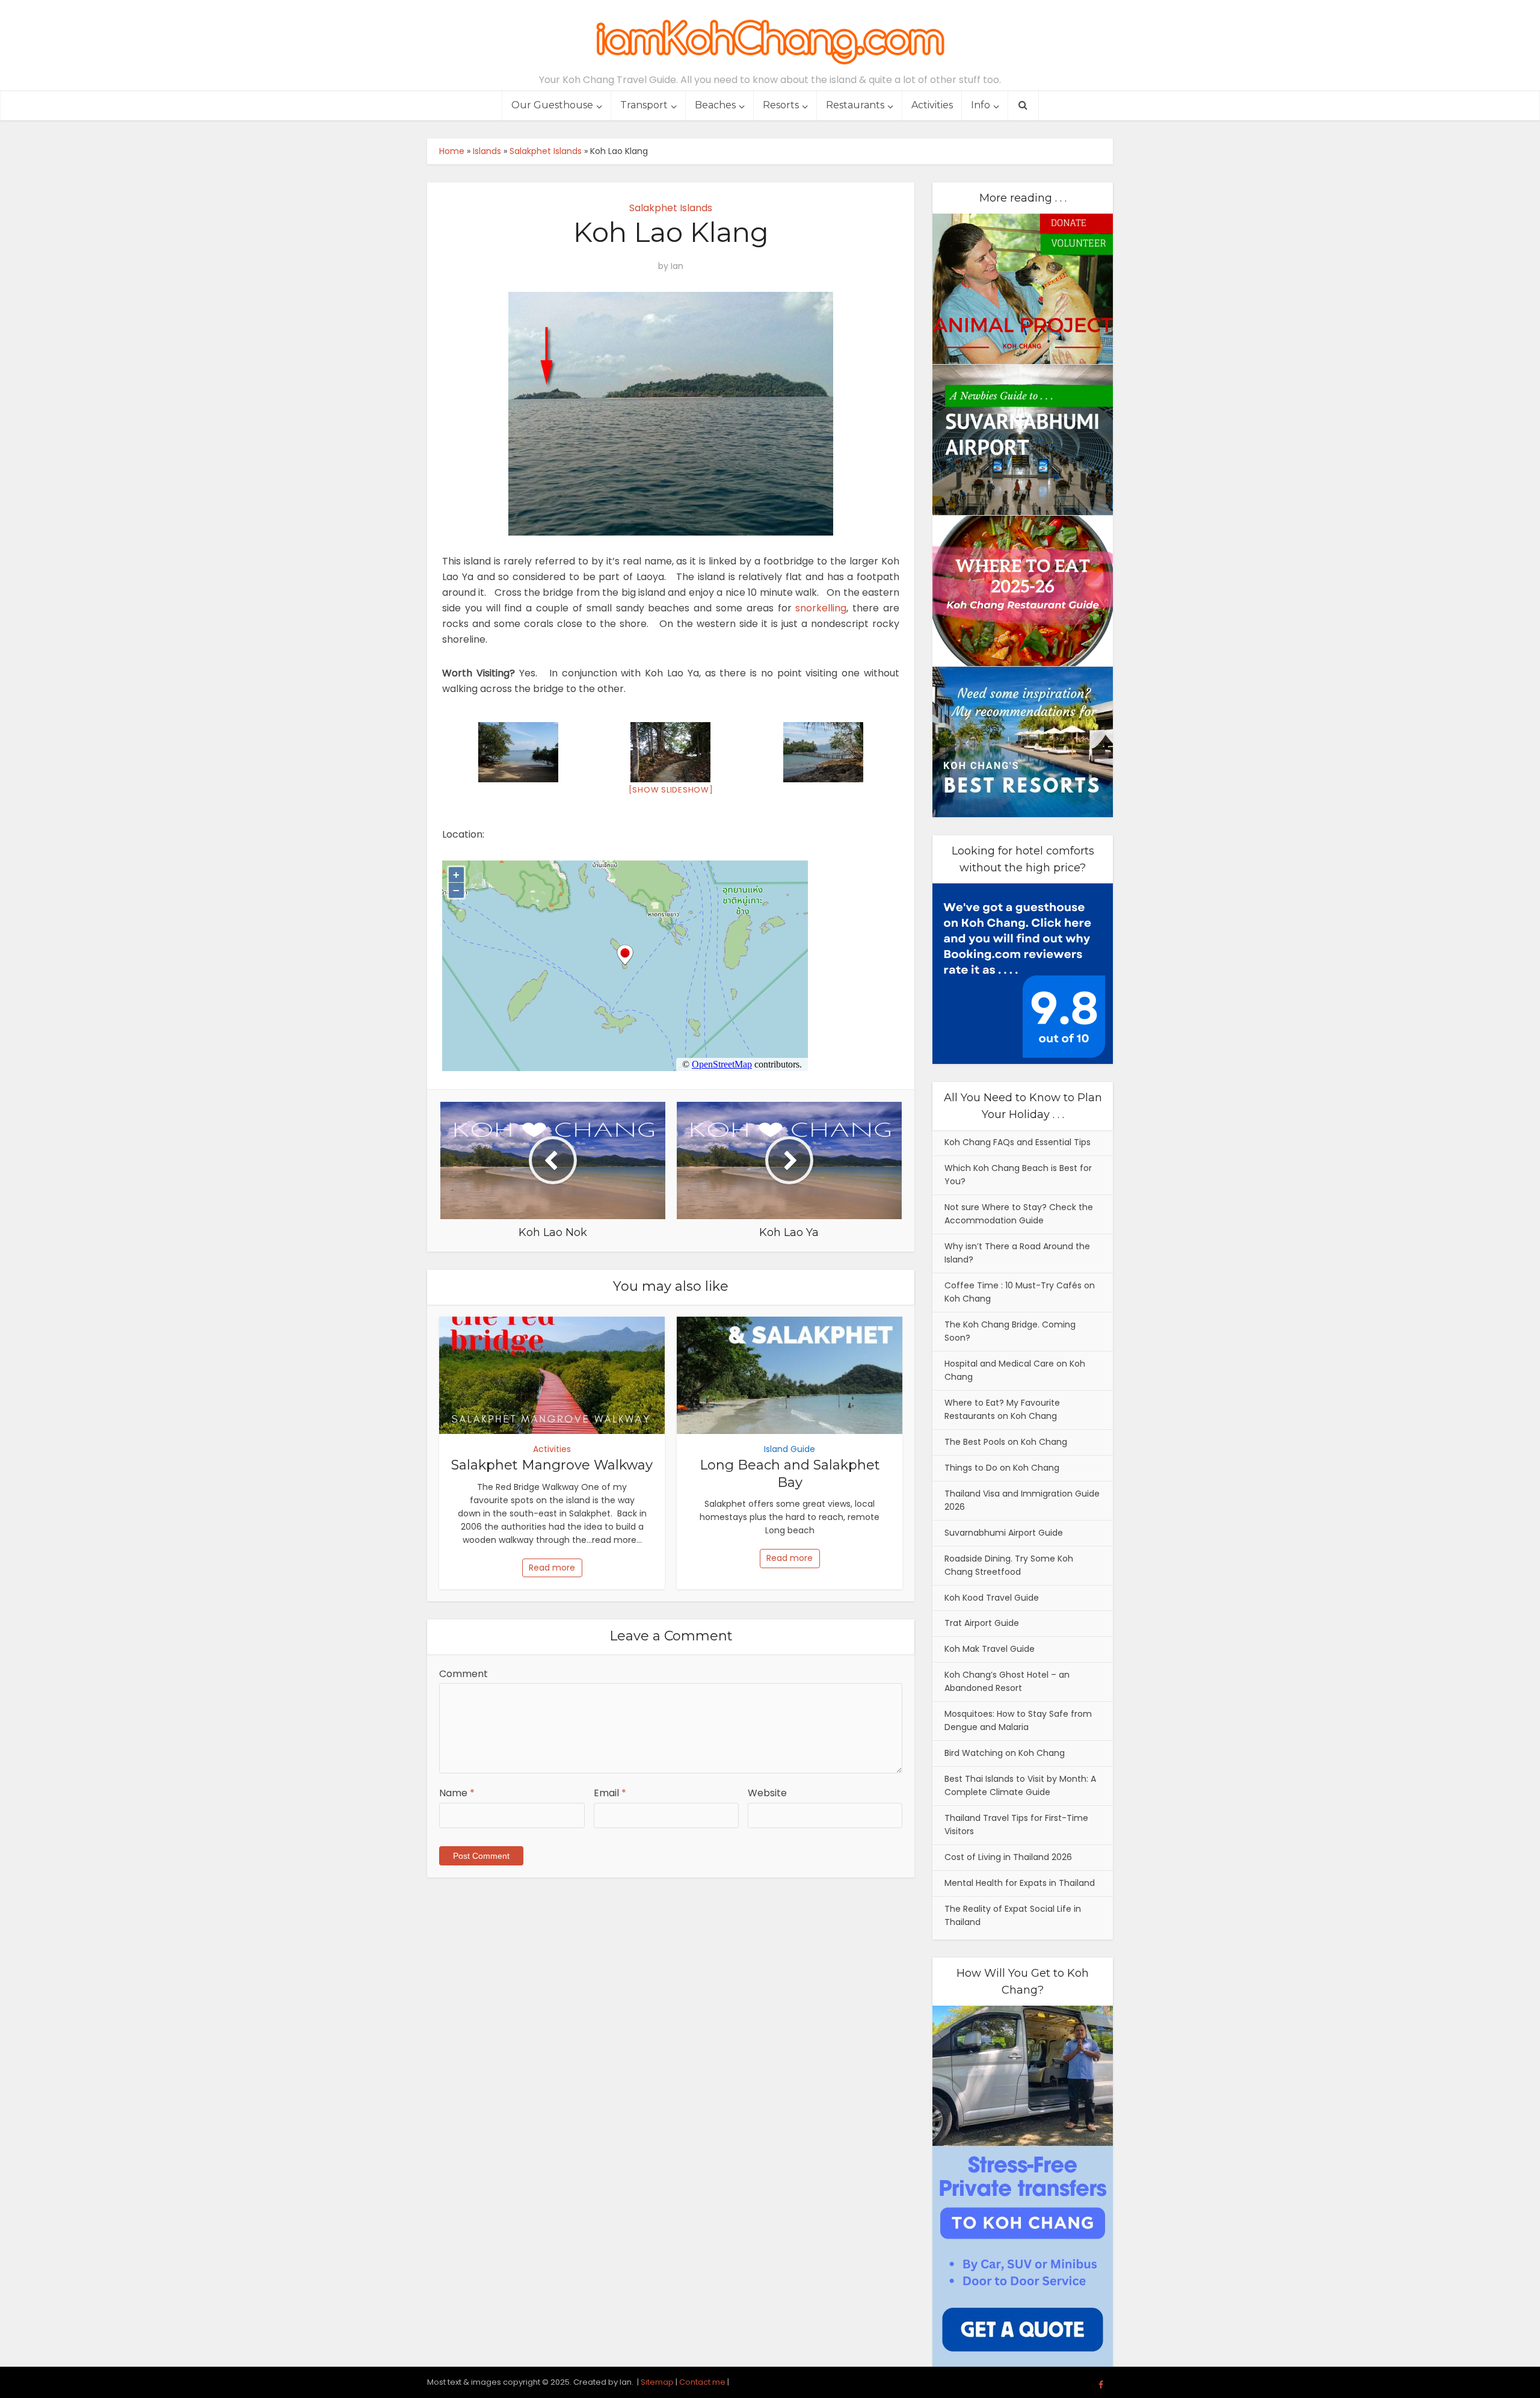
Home (452, 151)
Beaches (715, 105)
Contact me (702, 2382)
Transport (644, 105)
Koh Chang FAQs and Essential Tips (1018, 1142)
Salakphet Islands (546, 151)
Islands (487, 151)
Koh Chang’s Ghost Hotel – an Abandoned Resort (1007, 1681)
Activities (932, 105)
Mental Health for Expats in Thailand (1020, 1883)
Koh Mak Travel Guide (990, 1649)
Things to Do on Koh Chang (1002, 1468)
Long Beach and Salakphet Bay (790, 1474)
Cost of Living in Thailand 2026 (1008, 1857)
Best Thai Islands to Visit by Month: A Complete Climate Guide (1020, 1785)
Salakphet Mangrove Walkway (552, 1465)
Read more (552, 1568)
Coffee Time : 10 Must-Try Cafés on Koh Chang (1020, 1292)
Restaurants (855, 105)
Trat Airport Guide (982, 1623)
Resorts (781, 105)
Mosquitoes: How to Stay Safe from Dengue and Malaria (1018, 1720)
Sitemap (657, 2382)
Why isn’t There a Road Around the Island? (1017, 1253)
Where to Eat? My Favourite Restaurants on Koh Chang (1002, 1409)
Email (610, 1793)
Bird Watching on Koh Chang (1005, 1753)
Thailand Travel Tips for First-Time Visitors (1016, 1825)
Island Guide (790, 1449)
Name (457, 1793)
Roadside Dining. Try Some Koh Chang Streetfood (1009, 1565)
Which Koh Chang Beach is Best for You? (1018, 1175)
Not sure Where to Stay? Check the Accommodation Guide (1019, 1214)
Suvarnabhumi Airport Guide (1004, 1533)
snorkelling (821, 608)
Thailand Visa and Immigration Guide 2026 (1022, 1500)
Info (981, 105)
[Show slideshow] (671, 790)
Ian (677, 266)
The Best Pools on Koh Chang (1006, 1442)
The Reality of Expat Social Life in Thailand (1013, 1915)
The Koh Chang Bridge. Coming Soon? (1010, 1331)
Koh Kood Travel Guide (992, 1598)
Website (767, 1793)
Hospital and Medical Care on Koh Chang (1015, 1370)
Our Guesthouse (552, 105)
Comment (464, 1674)
